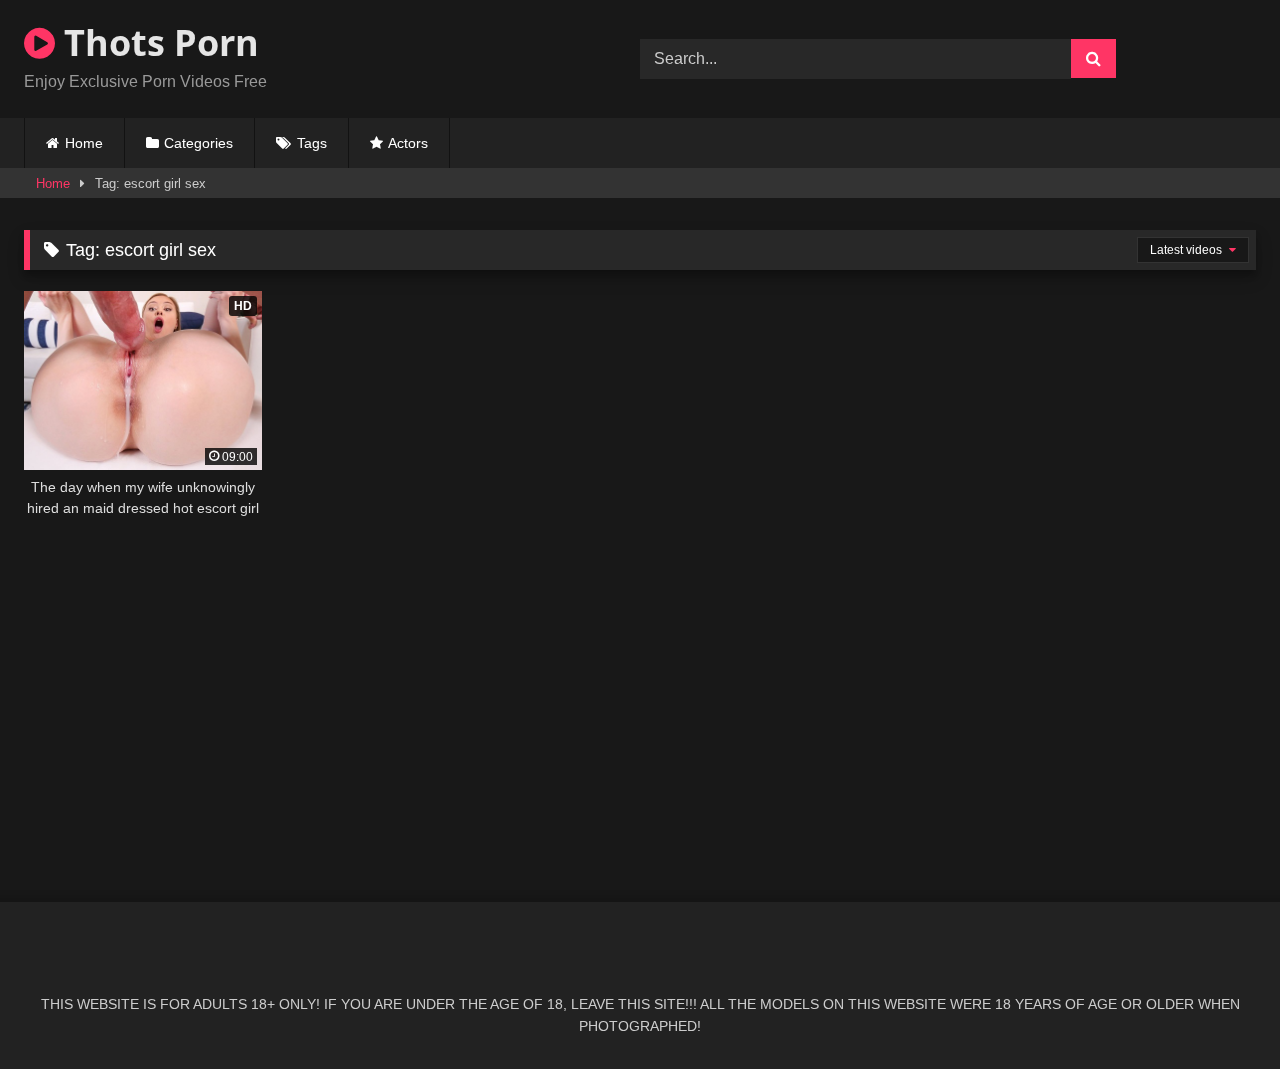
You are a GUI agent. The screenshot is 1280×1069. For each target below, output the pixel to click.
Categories (198, 143)
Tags (312, 143)
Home (84, 143)
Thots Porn (157, 42)
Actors (408, 143)
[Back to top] (1218, 1009)
